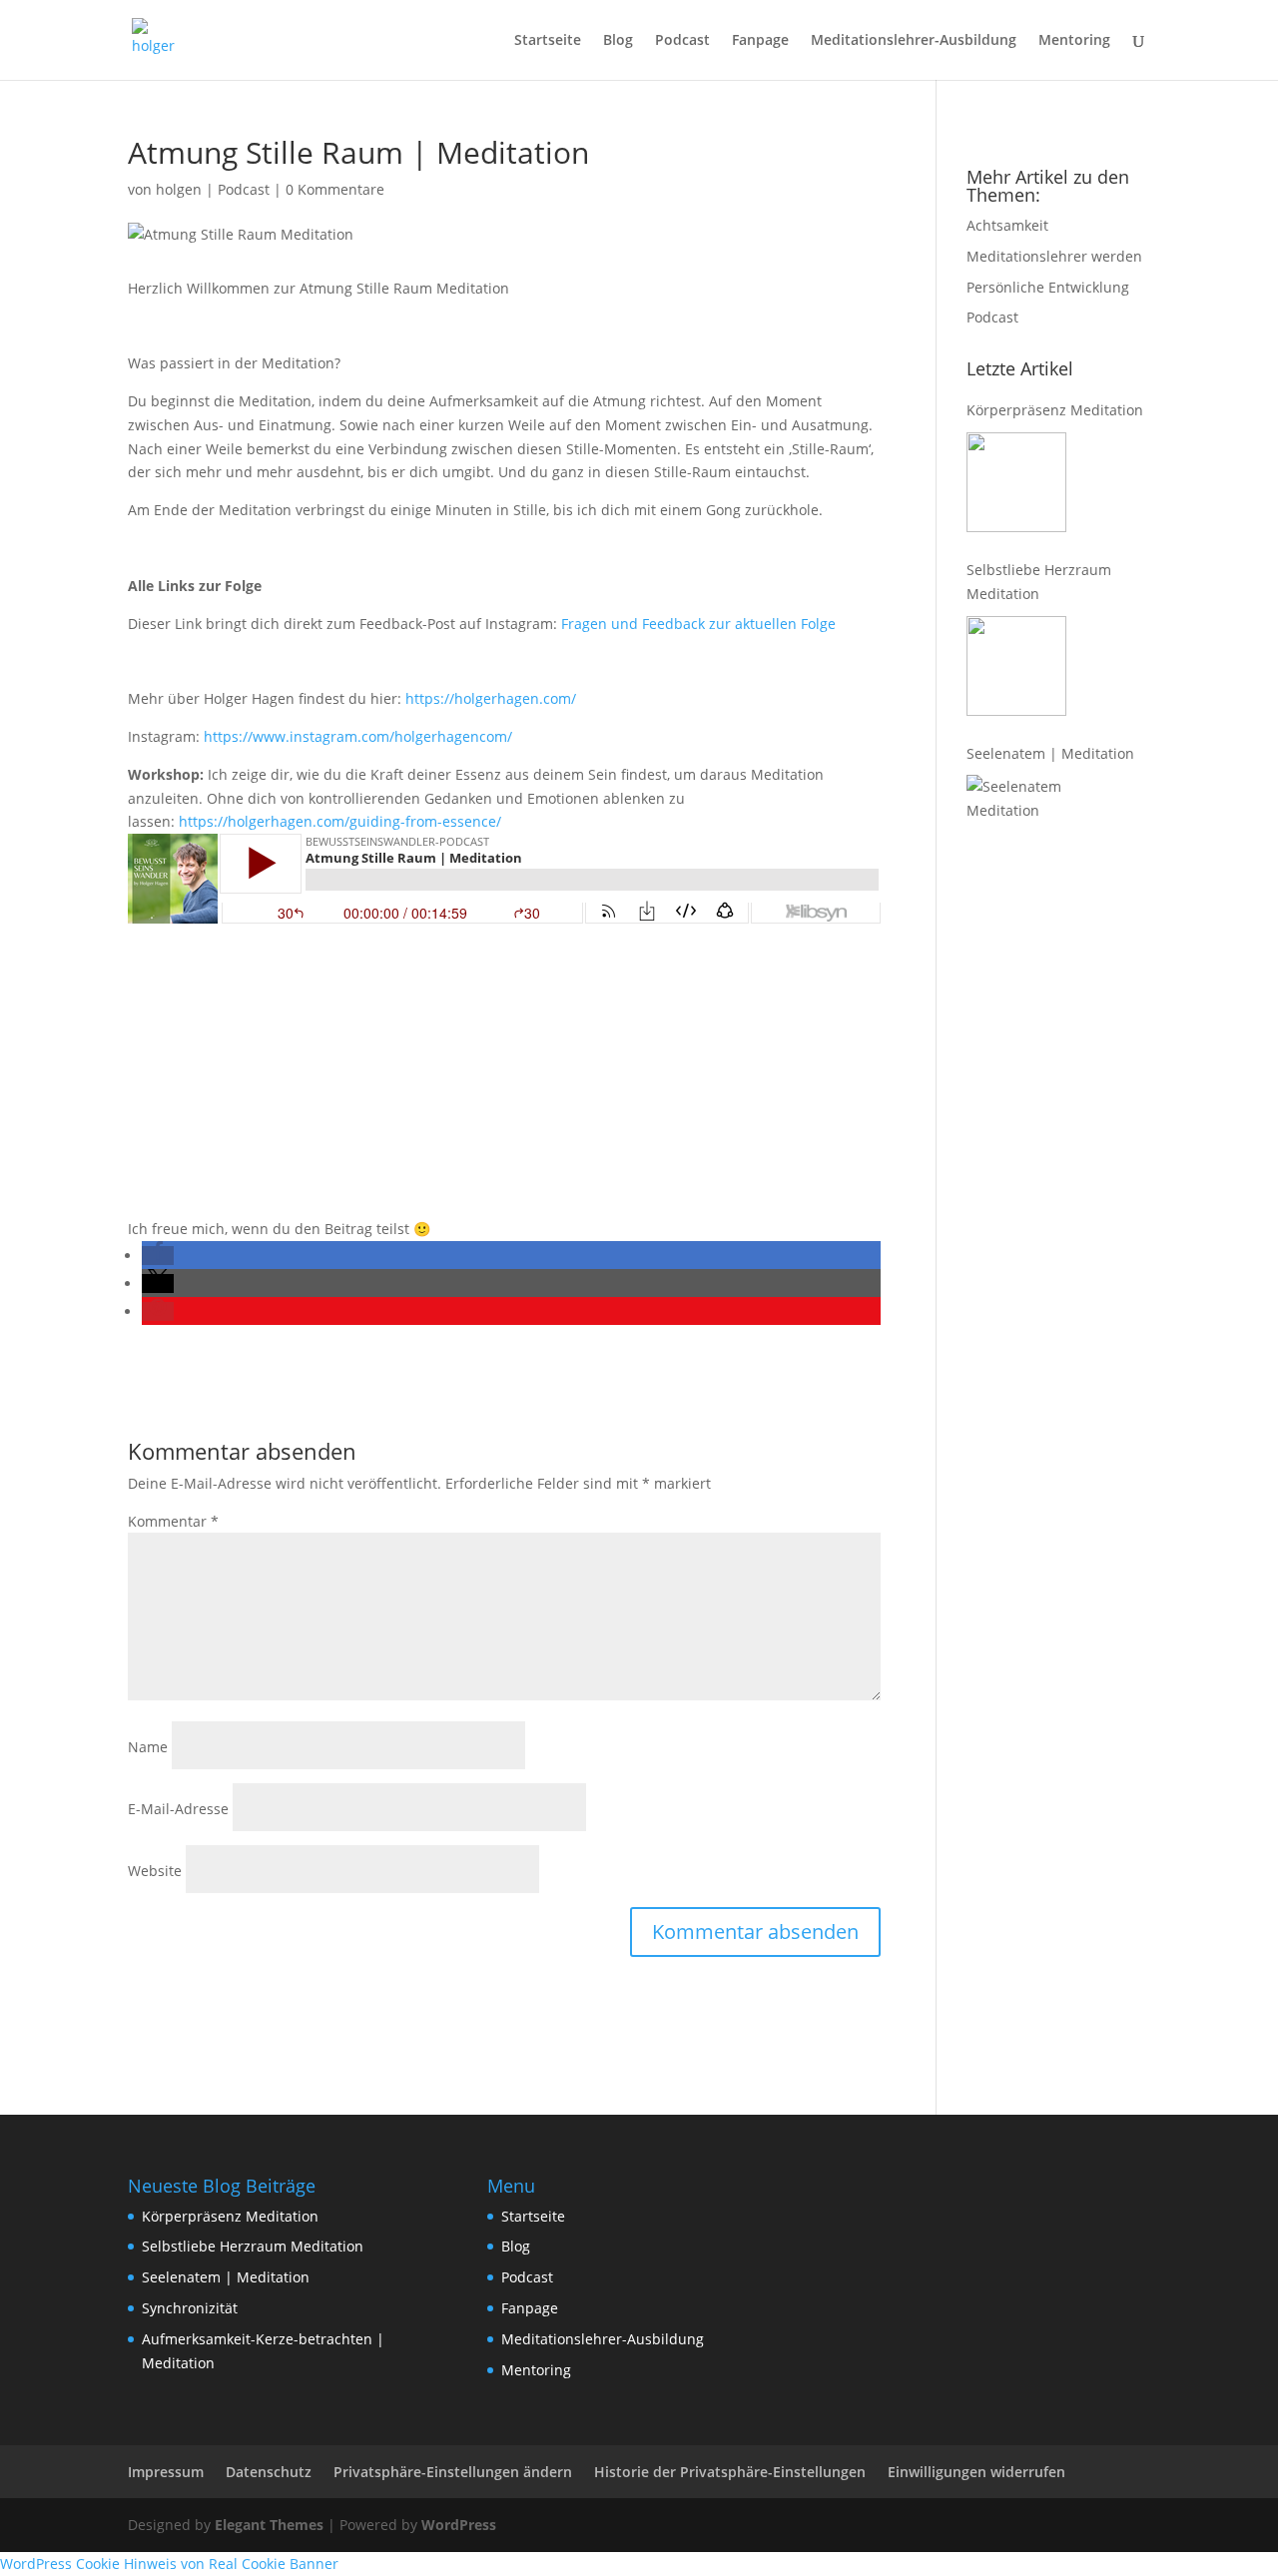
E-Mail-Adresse (178, 1809)
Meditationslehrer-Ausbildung (914, 41)
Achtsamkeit (1007, 225)
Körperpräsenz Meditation (1055, 410)
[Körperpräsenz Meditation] (1016, 482)
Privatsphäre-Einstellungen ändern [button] (453, 2472)
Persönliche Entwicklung (1048, 287)
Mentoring (1074, 41)
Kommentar (173, 1521)
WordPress (459, 2525)
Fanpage (760, 41)
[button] (158, 1256)
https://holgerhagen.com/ (491, 698)
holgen (179, 189)
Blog (618, 41)
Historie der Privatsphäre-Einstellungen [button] (730, 2472)
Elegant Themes (269, 2525)
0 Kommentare (335, 189)
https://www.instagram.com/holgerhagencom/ (358, 736)
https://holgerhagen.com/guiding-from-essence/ (340, 821)
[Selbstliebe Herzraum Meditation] (1016, 666)
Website (155, 1871)
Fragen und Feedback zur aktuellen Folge (698, 624)
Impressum (166, 2472)
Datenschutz (269, 2472)
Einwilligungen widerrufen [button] (976, 2472)
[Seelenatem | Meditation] (1016, 825)
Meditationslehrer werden (1054, 256)
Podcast (682, 41)
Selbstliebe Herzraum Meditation (1039, 582)
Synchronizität (190, 2308)
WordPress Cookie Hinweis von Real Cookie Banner (169, 2564)
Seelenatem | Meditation (1050, 753)
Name (148, 1747)
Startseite (548, 41)
